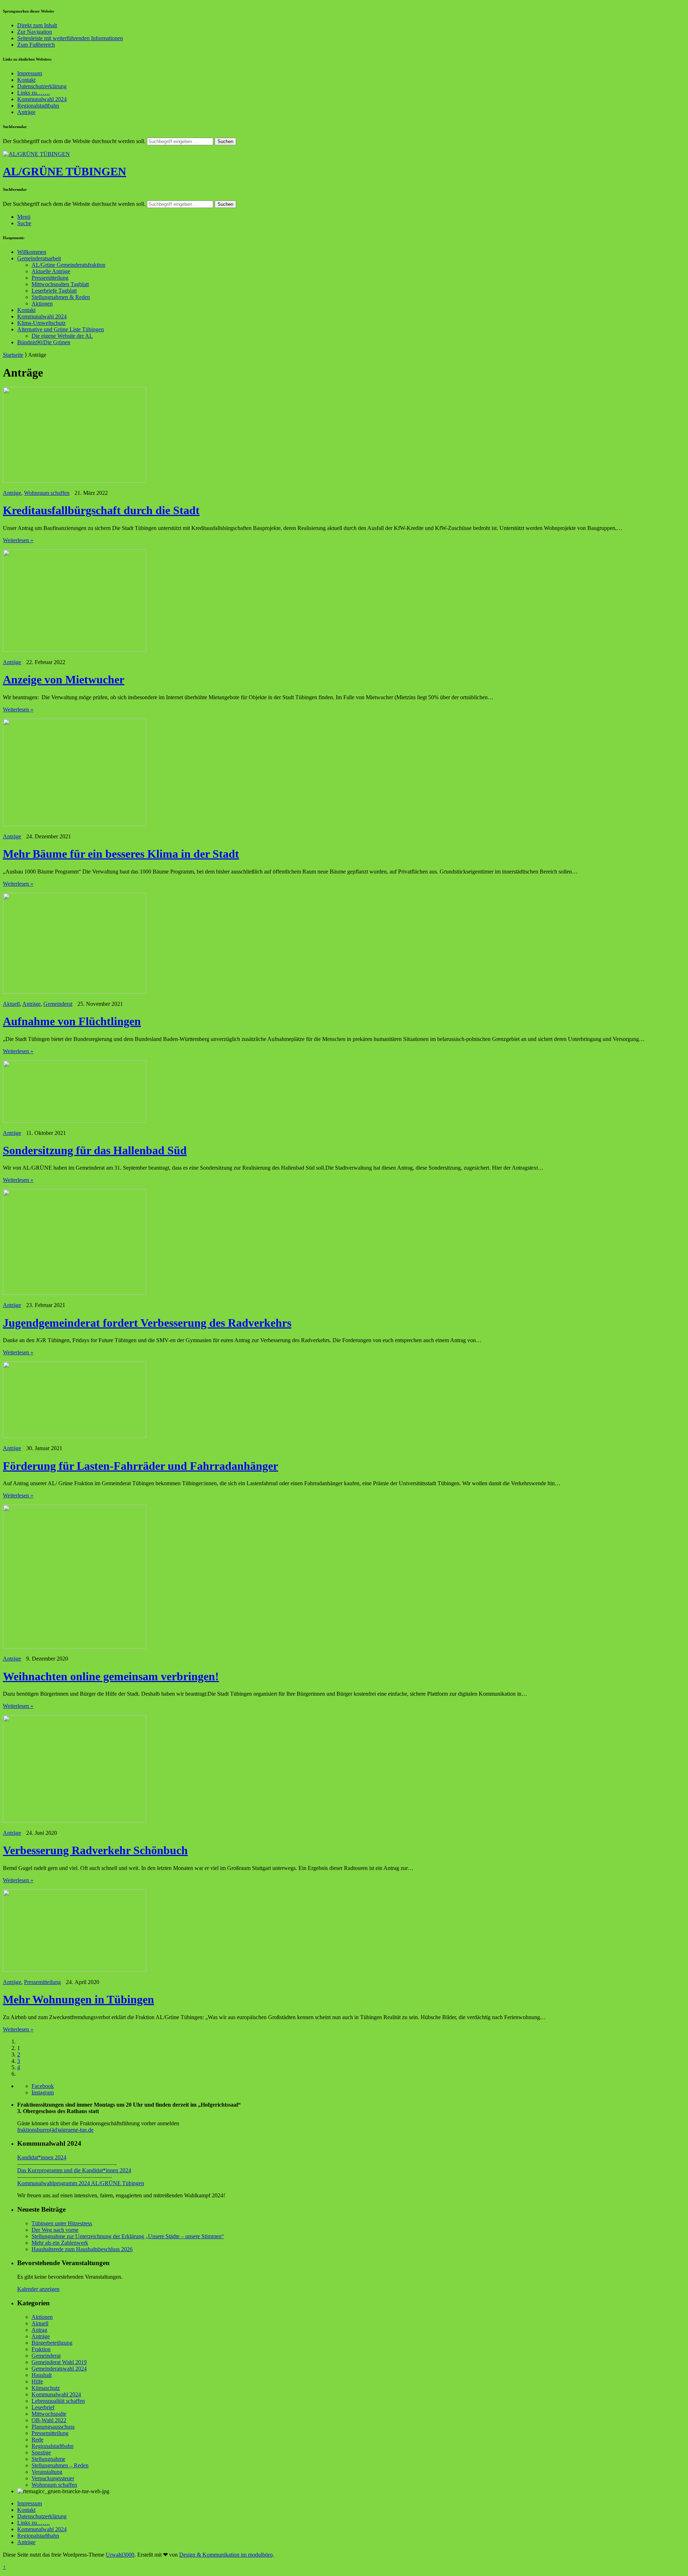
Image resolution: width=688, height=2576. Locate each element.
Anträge (26, 112)
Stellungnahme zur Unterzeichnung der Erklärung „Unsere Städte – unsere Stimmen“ (128, 2236)
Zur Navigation (35, 32)
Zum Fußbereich (36, 45)
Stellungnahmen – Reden (60, 2465)
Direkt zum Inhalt (37, 25)
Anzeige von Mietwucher (64, 679)
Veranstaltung (47, 2472)
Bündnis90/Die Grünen (44, 342)
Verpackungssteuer (53, 2478)
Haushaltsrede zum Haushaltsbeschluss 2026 (82, 2249)
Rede (37, 2440)
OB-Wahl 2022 (49, 2420)
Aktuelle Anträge (51, 271)
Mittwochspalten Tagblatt (60, 284)
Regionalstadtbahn (38, 106)
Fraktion (41, 2349)
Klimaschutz (46, 2388)
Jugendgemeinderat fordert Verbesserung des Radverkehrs (147, 1323)
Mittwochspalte (49, 2414)
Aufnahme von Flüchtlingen (72, 1021)
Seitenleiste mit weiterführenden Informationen (70, 38)
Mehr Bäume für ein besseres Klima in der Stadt (121, 854)
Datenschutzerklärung (42, 86)
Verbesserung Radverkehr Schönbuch (95, 1850)
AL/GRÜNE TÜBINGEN (64, 171)
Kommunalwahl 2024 (42, 99)
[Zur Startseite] (36, 154)
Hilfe (37, 2381)
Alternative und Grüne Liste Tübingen (61, 329)
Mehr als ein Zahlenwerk (60, 2243)
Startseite (13, 355)
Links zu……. (34, 93)
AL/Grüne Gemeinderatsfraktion (68, 265)
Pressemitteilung (50, 278)
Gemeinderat (58, 1004)
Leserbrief (43, 2407)
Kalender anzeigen (38, 2289)
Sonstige (41, 2452)
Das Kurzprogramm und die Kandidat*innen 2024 (74, 2170)
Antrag (39, 2330)
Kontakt (26, 80)
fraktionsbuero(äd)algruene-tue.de (55, 2130)
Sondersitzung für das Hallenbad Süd (95, 1150)
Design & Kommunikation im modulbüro (226, 2555)
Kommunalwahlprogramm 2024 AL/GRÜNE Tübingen (81, 2183)
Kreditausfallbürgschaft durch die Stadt (101, 510)
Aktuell (11, 1004)
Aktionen (42, 304)
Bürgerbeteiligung (52, 2343)
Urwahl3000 (120, 2555)
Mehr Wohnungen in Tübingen (78, 1999)
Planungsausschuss (53, 2427)
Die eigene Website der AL (62, 336)
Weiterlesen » (18, 540)
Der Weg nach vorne (55, 2230)
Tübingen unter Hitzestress (62, 2223)
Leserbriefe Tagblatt (54, 291)
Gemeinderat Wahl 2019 (59, 2362)
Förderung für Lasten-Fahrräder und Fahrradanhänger (140, 1466)
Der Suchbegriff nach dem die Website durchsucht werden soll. (74, 141)
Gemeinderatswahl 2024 (59, 2369)
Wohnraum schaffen (47, 493)
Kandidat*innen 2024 (42, 2157)
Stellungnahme (48, 2459)
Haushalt (42, 2375)
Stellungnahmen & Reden (61, 297)
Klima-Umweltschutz (41, 323)
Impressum (30, 73)
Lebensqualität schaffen (58, 2401)
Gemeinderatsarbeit (39, 258)
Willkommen (32, 252)
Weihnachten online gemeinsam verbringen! (111, 1676)
